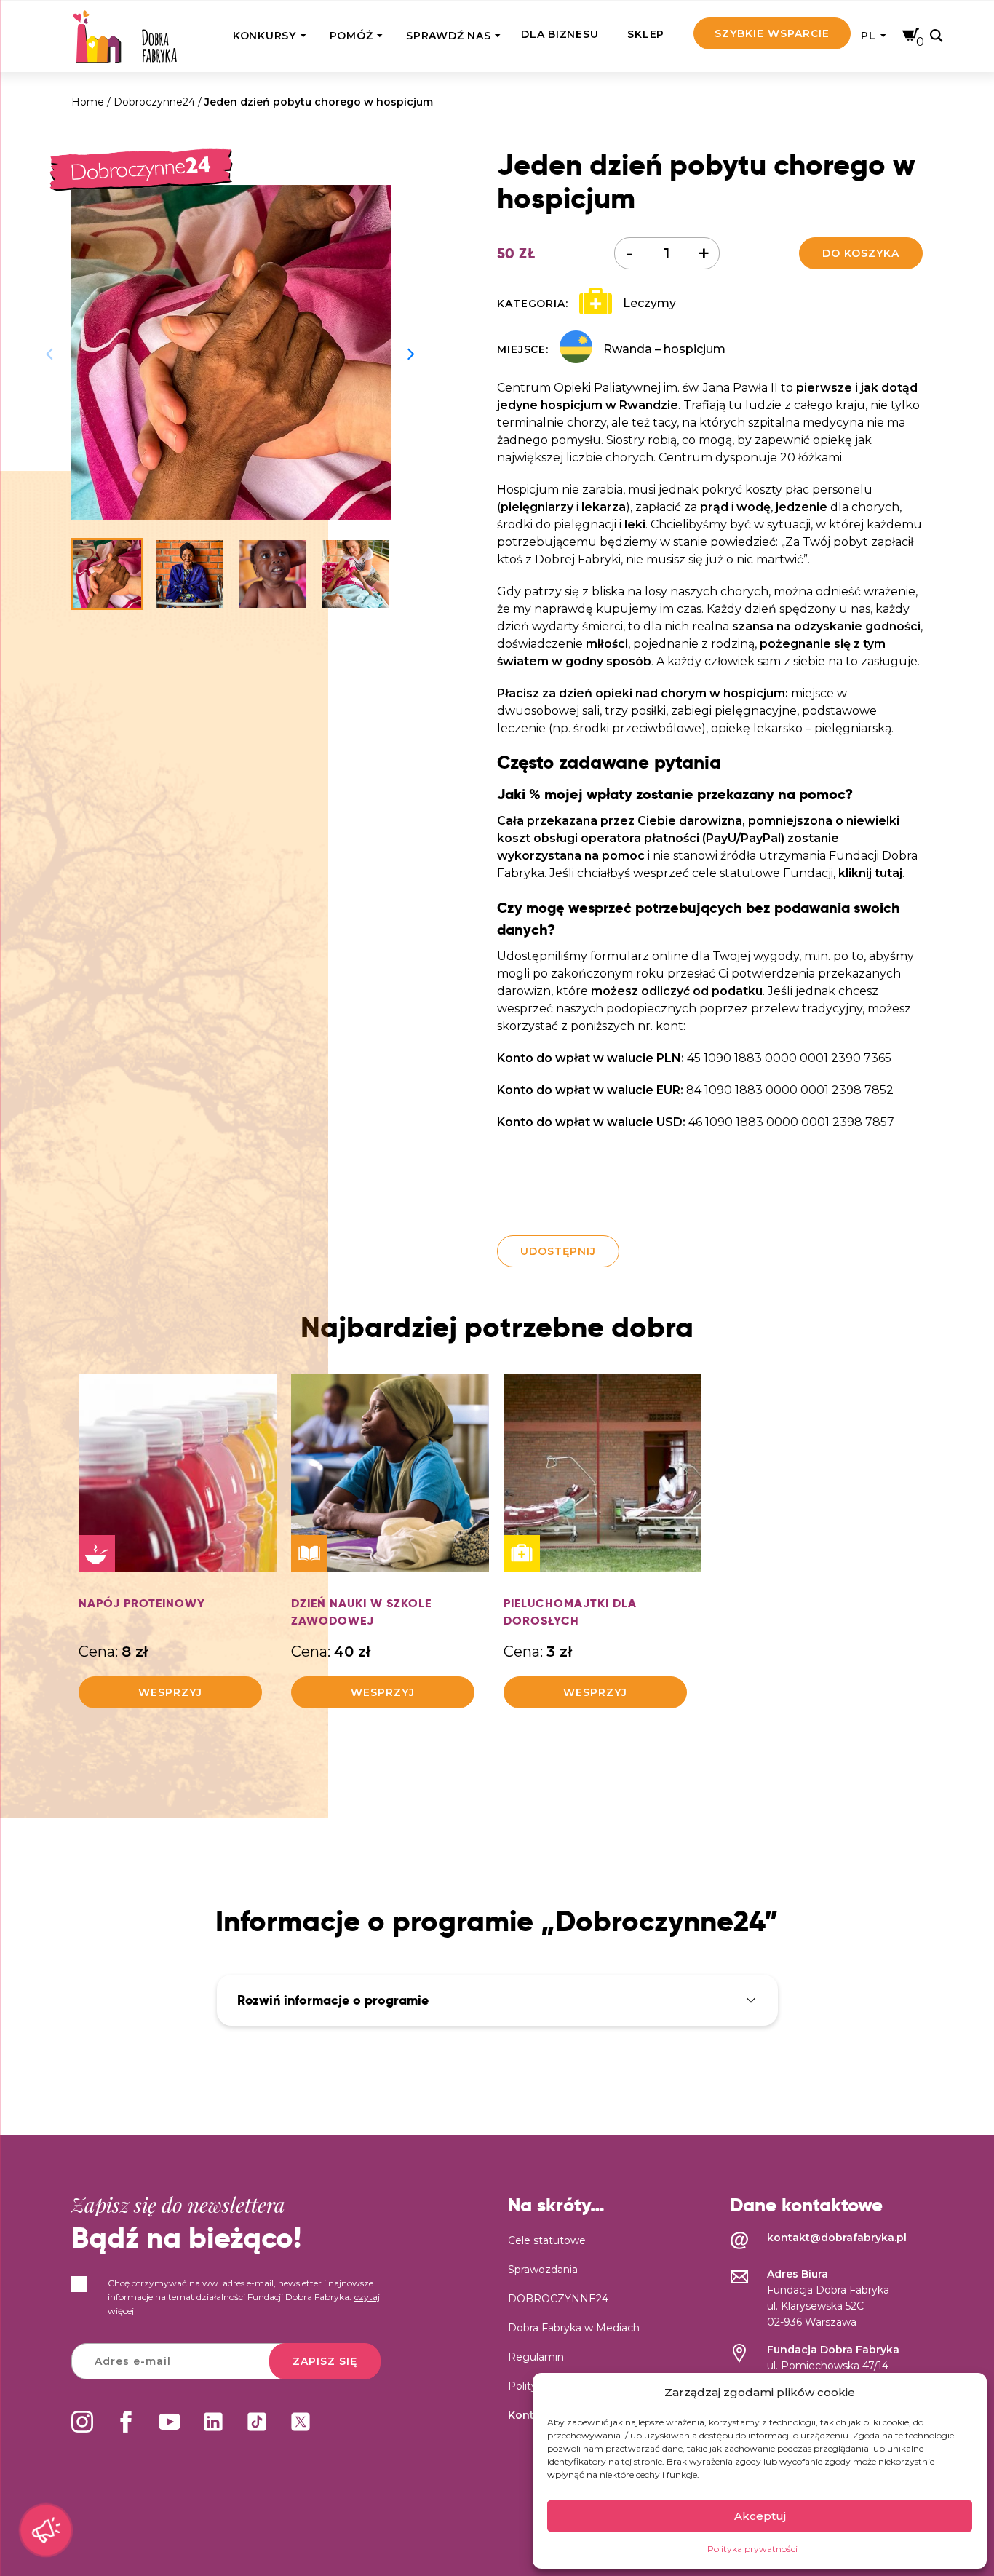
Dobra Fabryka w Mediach (574, 2328)
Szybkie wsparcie (772, 33)
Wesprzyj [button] (170, 1692)
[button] (412, 352)
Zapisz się (325, 2361)
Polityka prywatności (752, 2549)
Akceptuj (760, 2516)
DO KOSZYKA (861, 253)
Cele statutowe (547, 2240)
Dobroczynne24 (154, 102)
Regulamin (536, 2357)
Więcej (179, 1529)
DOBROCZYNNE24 (558, 2299)
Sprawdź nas (448, 36)
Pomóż (351, 36)
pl (868, 36)
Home (88, 102)
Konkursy (265, 36)
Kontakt (530, 2415)
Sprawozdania (543, 2270)
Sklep (646, 34)
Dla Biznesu (560, 34)
